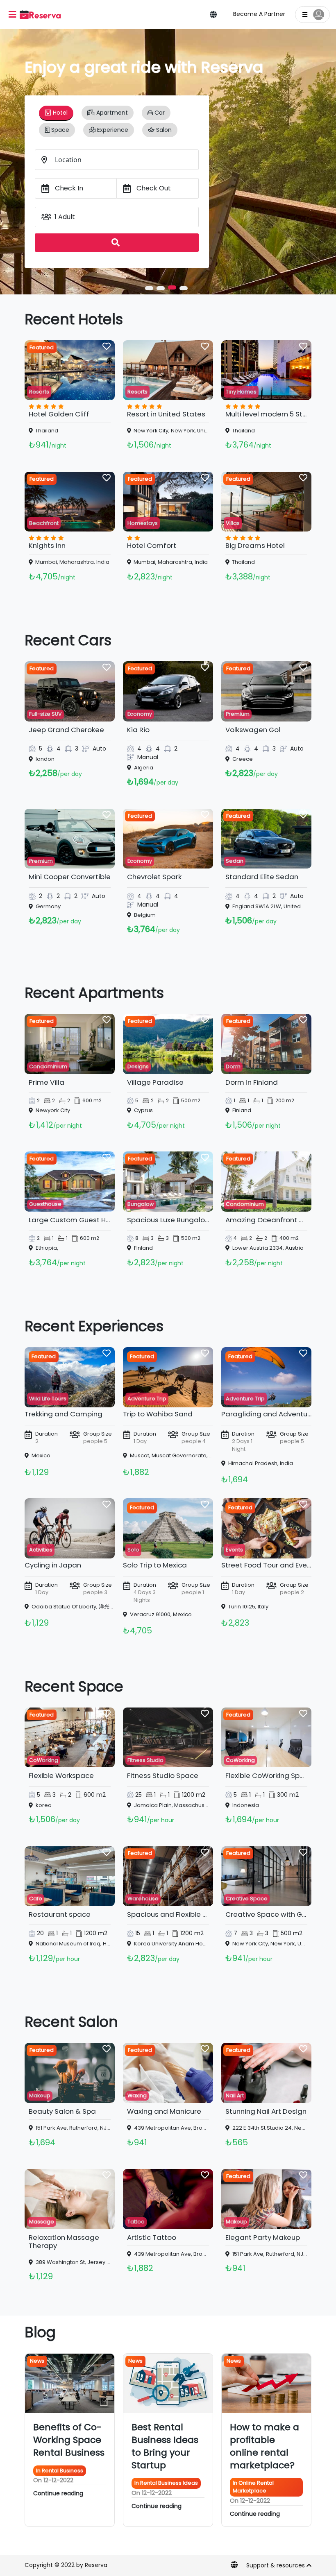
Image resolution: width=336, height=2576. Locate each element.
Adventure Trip (147, 1399)
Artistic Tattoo (152, 2237)
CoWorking (44, 1760)
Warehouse (143, 1899)
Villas (233, 523)
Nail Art (235, 2095)
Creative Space (247, 1899)
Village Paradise (155, 1082)
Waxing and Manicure (164, 2111)
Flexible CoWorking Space (269, 1775)
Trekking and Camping (64, 1414)
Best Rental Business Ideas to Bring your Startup (165, 2446)
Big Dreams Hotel (255, 545)
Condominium (48, 1066)
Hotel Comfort (152, 545)
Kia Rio (138, 730)
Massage (42, 2222)
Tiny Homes (241, 392)
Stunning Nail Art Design (266, 2111)
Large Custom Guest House (76, 1220)
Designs (138, 1066)
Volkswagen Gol (253, 730)
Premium (238, 714)
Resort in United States (166, 414)
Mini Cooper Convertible (70, 877)
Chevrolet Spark (154, 877)
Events (234, 1550)
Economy (140, 714)
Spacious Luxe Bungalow (169, 1220)
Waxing (137, 2095)
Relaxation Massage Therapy (64, 2241)
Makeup (40, 2095)
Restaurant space (60, 1914)
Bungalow (141, 1204)
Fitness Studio (145, 1760)
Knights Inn (47, 545)
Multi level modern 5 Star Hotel (277, 414)
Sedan (235, 861)
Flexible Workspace (61, 1775)
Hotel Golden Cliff (59, 414)
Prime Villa (47, 1082)
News (37, 2361)
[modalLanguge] (213, 14)
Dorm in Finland (252, 1082)
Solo (133, 1550)
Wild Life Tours (48, 1399)
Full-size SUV (45, 714)
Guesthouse (45, 1204)
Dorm (233, 1066)
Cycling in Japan (53, 1565)
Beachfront (44, 523)
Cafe (36, 1899)
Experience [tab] (112, 130)
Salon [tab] (163, 130)
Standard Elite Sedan (262, 877)
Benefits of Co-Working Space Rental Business (69, 2440)
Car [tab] (159, 113)
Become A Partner (259, 14)
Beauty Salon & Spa (62, 2111)
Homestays (143, 523)
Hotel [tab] (59, 113)
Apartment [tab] (111, 113)
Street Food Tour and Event (268, 1565)
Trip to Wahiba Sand (158, 1414)
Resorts (39, 392)
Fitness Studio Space (163, 1775)
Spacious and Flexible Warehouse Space (196, 1914)
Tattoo (136, 2222)
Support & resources (276, 2565)
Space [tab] (59, 130)
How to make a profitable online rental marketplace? (264, 2446)
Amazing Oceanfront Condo (274, 1220)
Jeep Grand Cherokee (66, 730)
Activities (41, 1550)
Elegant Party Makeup (263, 2237)
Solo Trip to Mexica (155, 1565)
